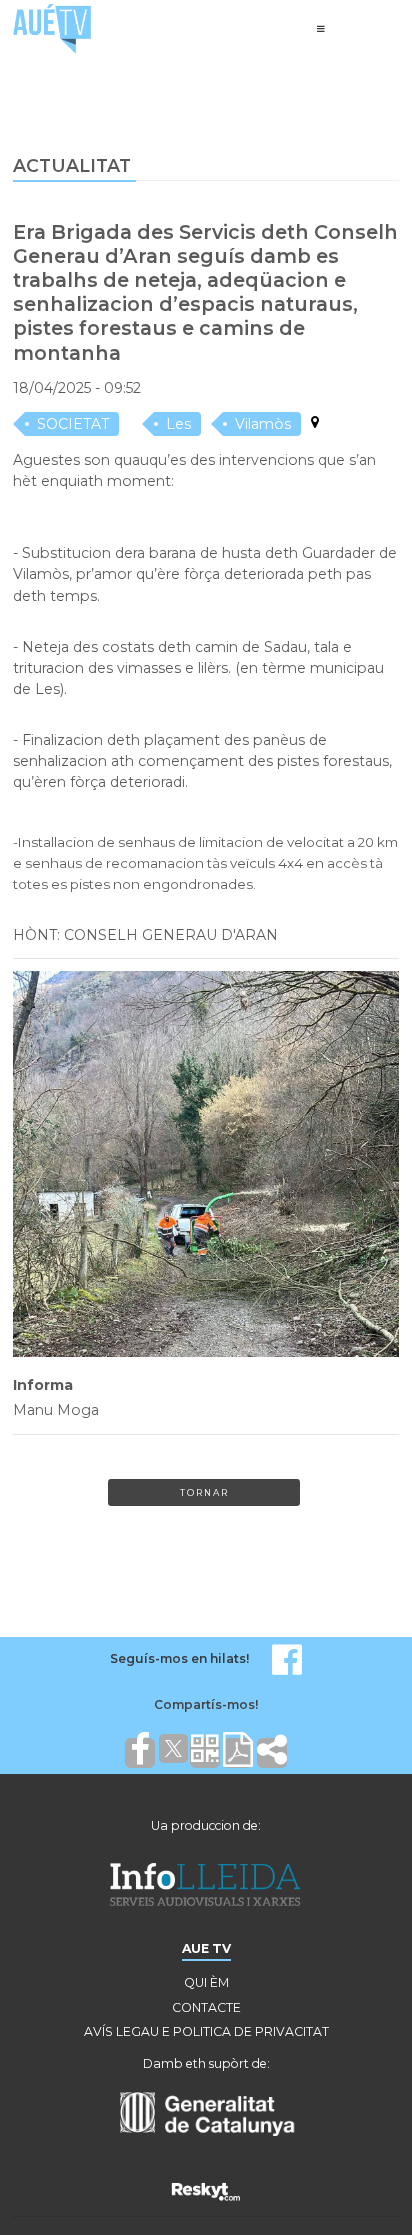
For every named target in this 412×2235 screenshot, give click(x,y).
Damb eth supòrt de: (206, 2063)
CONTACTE (206, 2007)
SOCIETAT (73, 424)
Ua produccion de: (206, 1825)
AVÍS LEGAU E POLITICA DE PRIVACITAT (206, 2031)
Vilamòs (263, 424)
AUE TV (206, 1948)
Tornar (204, 1492)
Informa (43, 1385)
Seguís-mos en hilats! (179, 1658)
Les (178, 424)
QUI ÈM (206, 1982)
